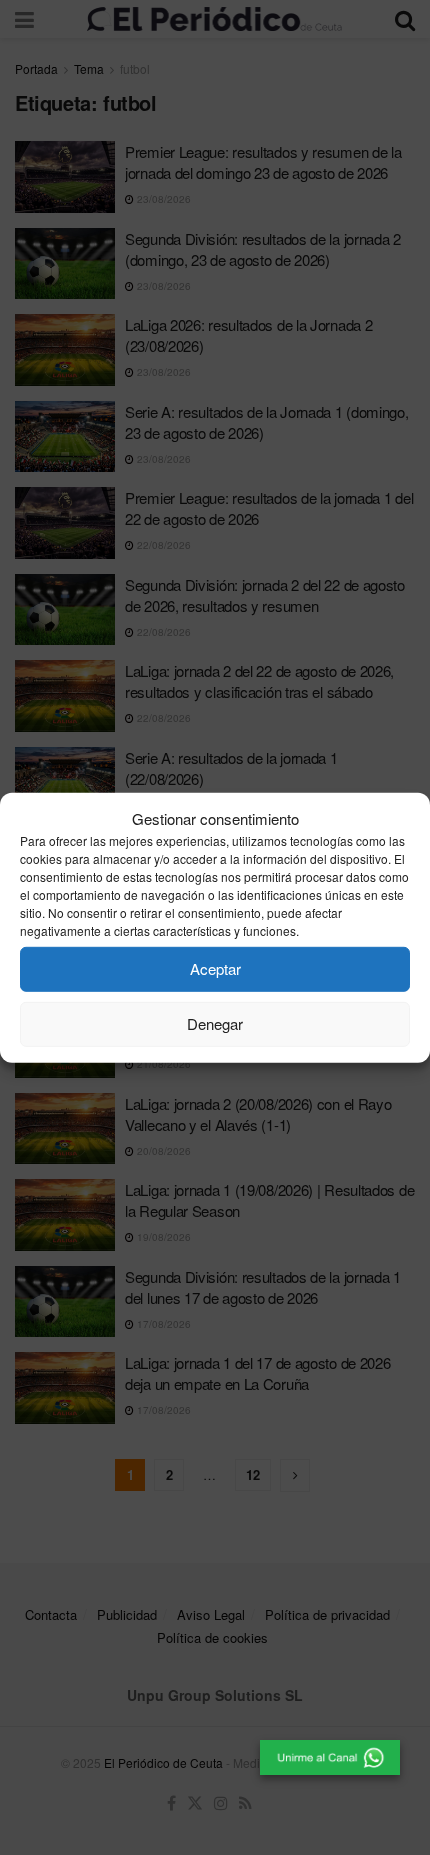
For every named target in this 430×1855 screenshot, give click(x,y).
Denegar (215, 1023)
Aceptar (215, 968)
